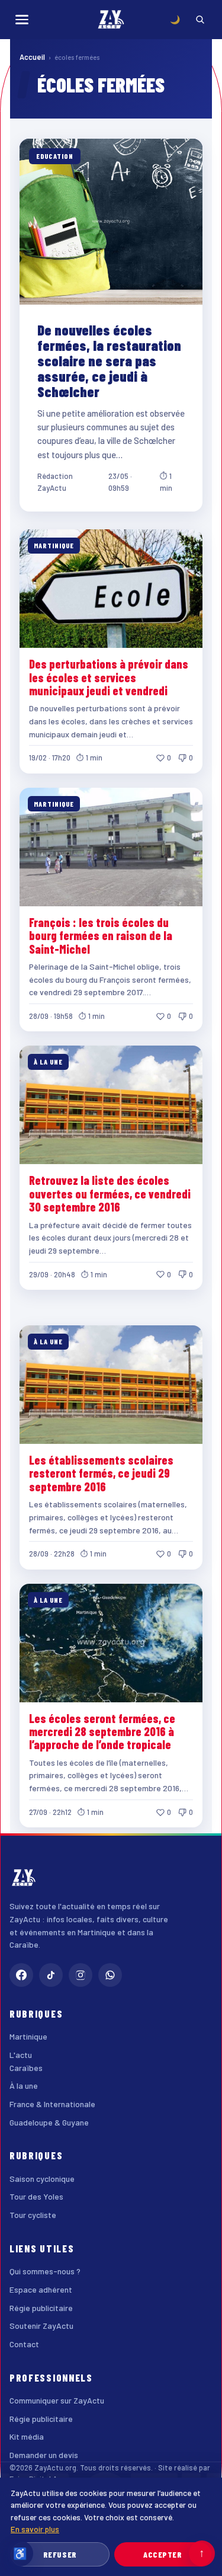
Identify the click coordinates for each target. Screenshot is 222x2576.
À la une (24, 2086)
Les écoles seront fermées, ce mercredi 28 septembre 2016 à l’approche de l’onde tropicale (102, 1732)
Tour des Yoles (36, 2196)
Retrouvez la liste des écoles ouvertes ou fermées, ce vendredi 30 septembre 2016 (110, 1193)
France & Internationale (52, 2104)
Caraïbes (26, 2068)
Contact (24, 2344)
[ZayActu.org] (111, 20)
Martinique (28, 2036)
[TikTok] (51, 1975)
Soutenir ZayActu (41, 2326)
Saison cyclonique (42, 2179)
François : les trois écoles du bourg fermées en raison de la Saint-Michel (101, 936)
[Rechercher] (200, 20)
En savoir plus (35, 2529)
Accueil (32, 57)
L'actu (21, 2055)
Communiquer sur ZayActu (57, 2400)
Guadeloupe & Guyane (49, 2122)
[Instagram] (81, 1975)
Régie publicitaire (41, 2308)
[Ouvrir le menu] (22, 20)
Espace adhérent (41, 2289)
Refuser (60, 2554)
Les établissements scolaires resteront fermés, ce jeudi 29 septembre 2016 (101, 1473)
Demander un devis (44, 2455)
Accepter (163, 2554)
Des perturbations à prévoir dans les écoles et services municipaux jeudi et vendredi (109, 677)
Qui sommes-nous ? (45, 2271)
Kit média (27, 2436)
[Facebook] (21, 1975)
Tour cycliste (33, 2215)
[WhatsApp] (110, 1975)
